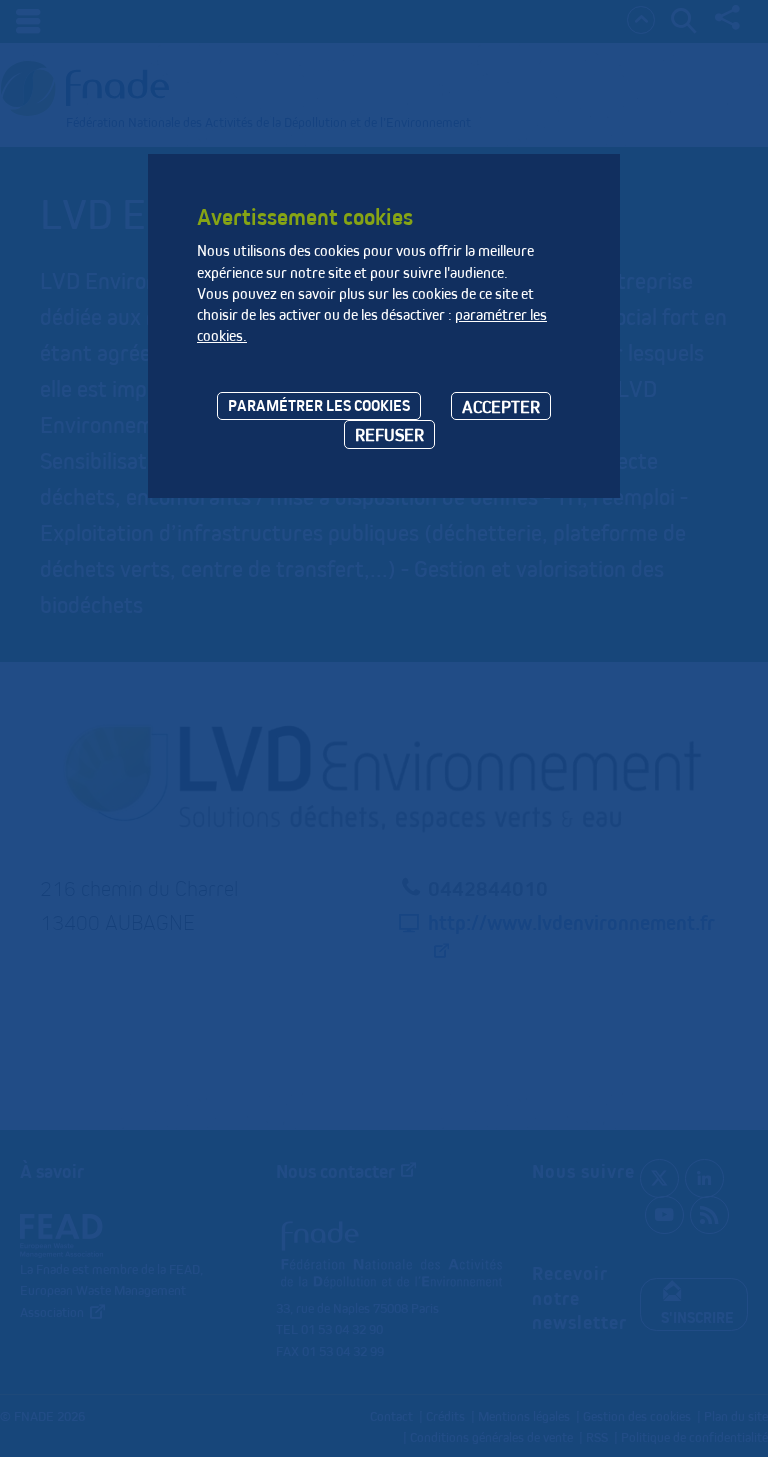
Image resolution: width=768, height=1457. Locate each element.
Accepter (501, 406)
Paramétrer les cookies (319, 405)
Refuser (389, 434)
